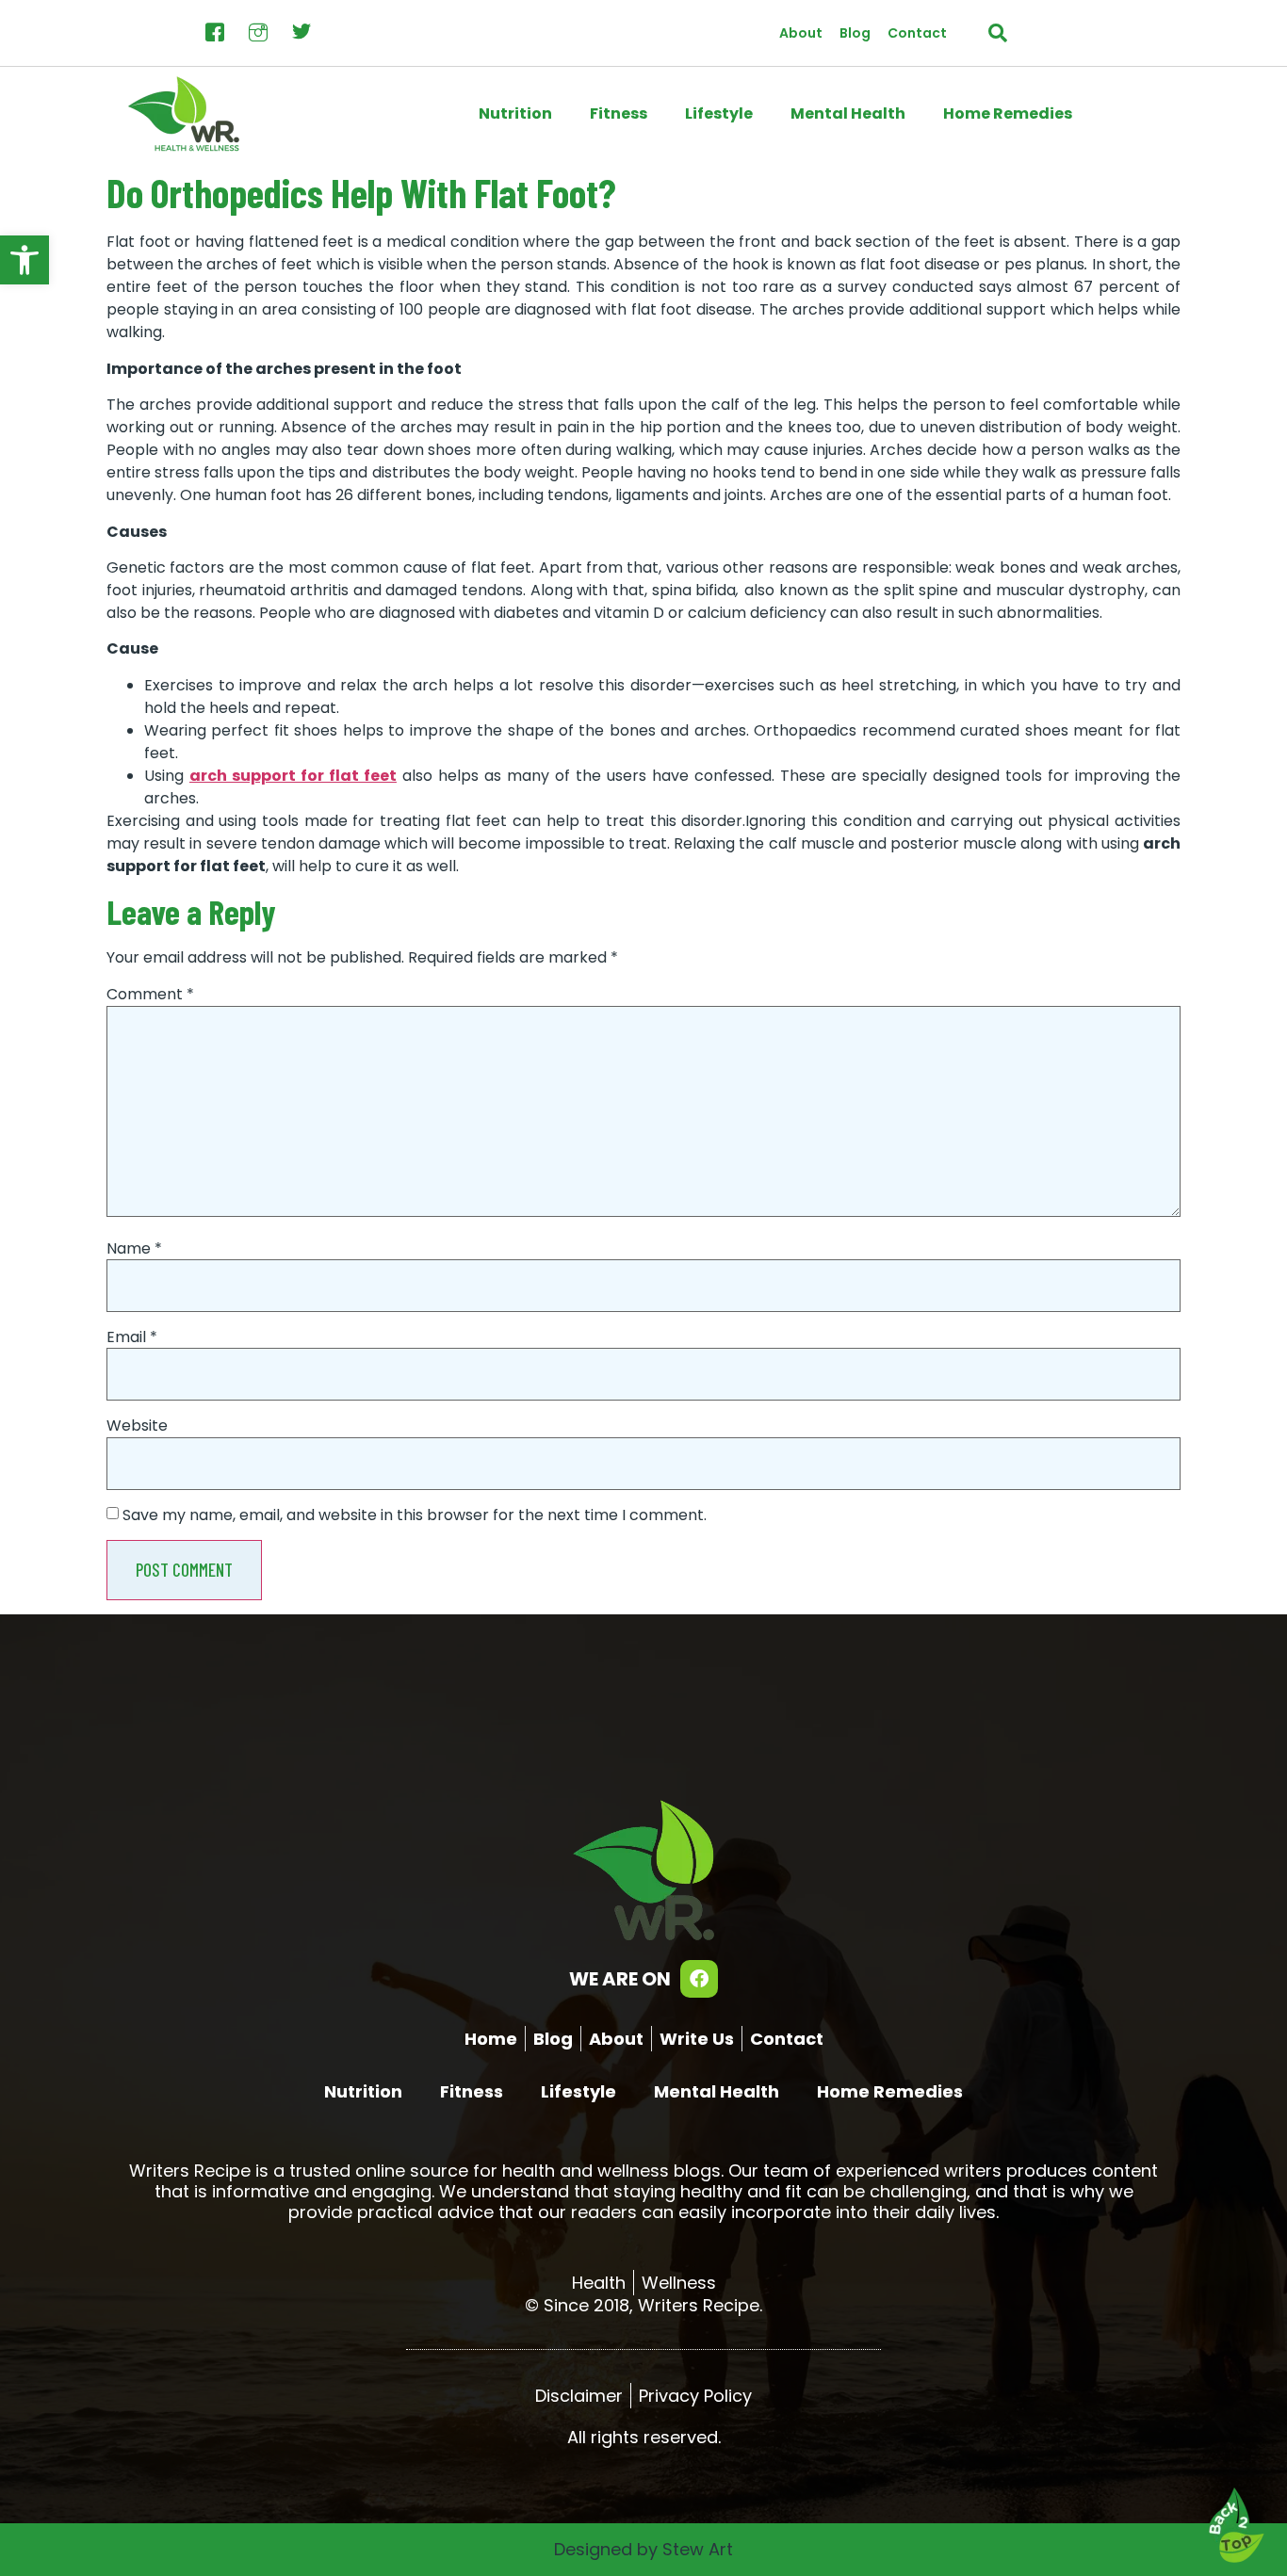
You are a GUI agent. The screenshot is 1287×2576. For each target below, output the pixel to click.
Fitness (619, 113)
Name (134, 1249)
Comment (150, 995)
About (801, 33)
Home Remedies (1008, 113)
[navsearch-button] (998, 33)
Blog (855, 33)
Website (137, 1426)
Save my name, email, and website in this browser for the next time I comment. (415, 1515)
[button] (24, 260)
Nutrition (515, 113)
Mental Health (848, 113)
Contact (917, 33)
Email (132, 1337)
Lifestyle (719, 113)
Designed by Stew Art (643, 2549)
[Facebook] (699, 1979)
